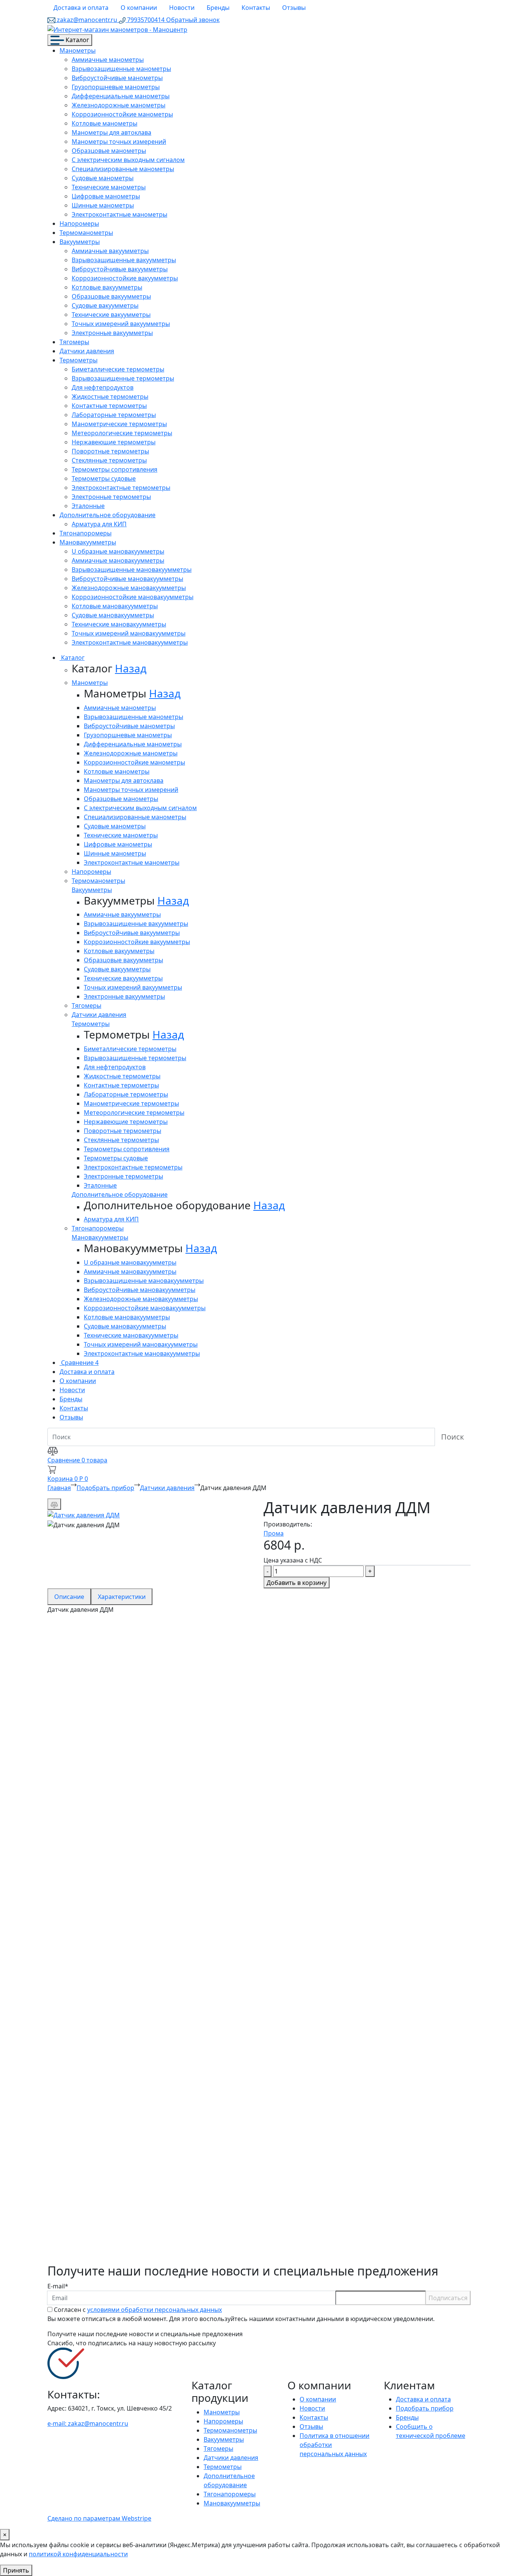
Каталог (77, 40)
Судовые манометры (103, 178)
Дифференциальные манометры (121, 96)
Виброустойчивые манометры (117, 78)
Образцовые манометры (109, 151)
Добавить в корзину (297, 1583)
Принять (16, 2570)
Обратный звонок (193, 20)
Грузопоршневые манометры (116, 87)
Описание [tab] (69, 1597)
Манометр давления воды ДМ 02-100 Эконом (165, 2088)
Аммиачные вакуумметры (110, 251)
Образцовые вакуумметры (111, 296)
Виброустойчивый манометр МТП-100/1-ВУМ (165, 2234)
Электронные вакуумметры (112, 333)
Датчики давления (87, 351)
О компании (139, 8)
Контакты (256, 8)
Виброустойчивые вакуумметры (120, 269)
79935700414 (146, 20)
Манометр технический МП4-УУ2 (133, 1877)
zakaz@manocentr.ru (87, 20)
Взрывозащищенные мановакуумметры (132, 570)
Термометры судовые (104, 478)
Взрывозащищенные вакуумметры (124, 260)
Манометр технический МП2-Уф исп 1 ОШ (157, 2016)
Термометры (78, 360)
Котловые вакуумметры (107, 287)
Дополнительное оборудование (108, 515)
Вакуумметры (80, 242)
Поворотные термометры (110, 451)
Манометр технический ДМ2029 (131, 2161)
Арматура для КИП (99, 524)
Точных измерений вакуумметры (121, 324)
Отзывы (294, 8)
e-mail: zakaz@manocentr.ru (88, 2423)
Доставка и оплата (81, 8)
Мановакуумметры (88, 542)
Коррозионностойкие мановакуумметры (133, 597)
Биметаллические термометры (118, 369)
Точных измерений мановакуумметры (129, 633)
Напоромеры (79, 223)
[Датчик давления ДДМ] (84, 1514)
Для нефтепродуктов (103, 387)
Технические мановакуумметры (119, 624)
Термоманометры (86, 233)
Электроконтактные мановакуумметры (130, 642)
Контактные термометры (109, 406)
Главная (59, 1488)
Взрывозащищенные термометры (123, 378)
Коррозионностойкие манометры (122, 114)
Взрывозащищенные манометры (121, 69)
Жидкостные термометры (110, 397)
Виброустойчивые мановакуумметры (127, 579)
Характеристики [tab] (122, 1597)
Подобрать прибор (105, 1488)
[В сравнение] (54, 1504)
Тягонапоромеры (86, 533)
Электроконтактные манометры (119, 214)
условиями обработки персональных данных (155, 2310)
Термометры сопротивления (115, 469)
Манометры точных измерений (119, 142)
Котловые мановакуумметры (115, 606)
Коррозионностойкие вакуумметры (125, 278)
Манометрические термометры (119, 424)
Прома (274, 1533)
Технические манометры (109, 187)
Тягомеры (74, 342)
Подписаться (448, 2298)
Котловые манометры (104, 123)
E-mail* (58, 2286)
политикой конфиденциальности (78, 2554)
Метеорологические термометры (122, 433)
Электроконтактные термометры (121, 488)
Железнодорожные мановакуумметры (129, 588)
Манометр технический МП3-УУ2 (133, 1738)
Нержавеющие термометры (114, 442)
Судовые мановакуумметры (113, 615)
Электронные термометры (111, 497)
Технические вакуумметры (111, 315)
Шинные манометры (103, 205)
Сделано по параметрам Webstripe (99, 2518)
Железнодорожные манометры (119, 105)
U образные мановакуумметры (118, 551)
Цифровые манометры (106, 196)
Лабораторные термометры (114, 415)
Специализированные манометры (123, 169)
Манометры (78, 50)
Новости (182, 8)
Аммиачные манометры (108, 60)
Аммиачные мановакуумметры (118, 560)
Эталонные (88, 506)
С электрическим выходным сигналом (128, 160)
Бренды (218, 8)
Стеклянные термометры (109, 460)
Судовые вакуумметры (105, 305)
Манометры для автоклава (111, 132)
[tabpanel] (259, 1939)
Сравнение (79, 1363)
